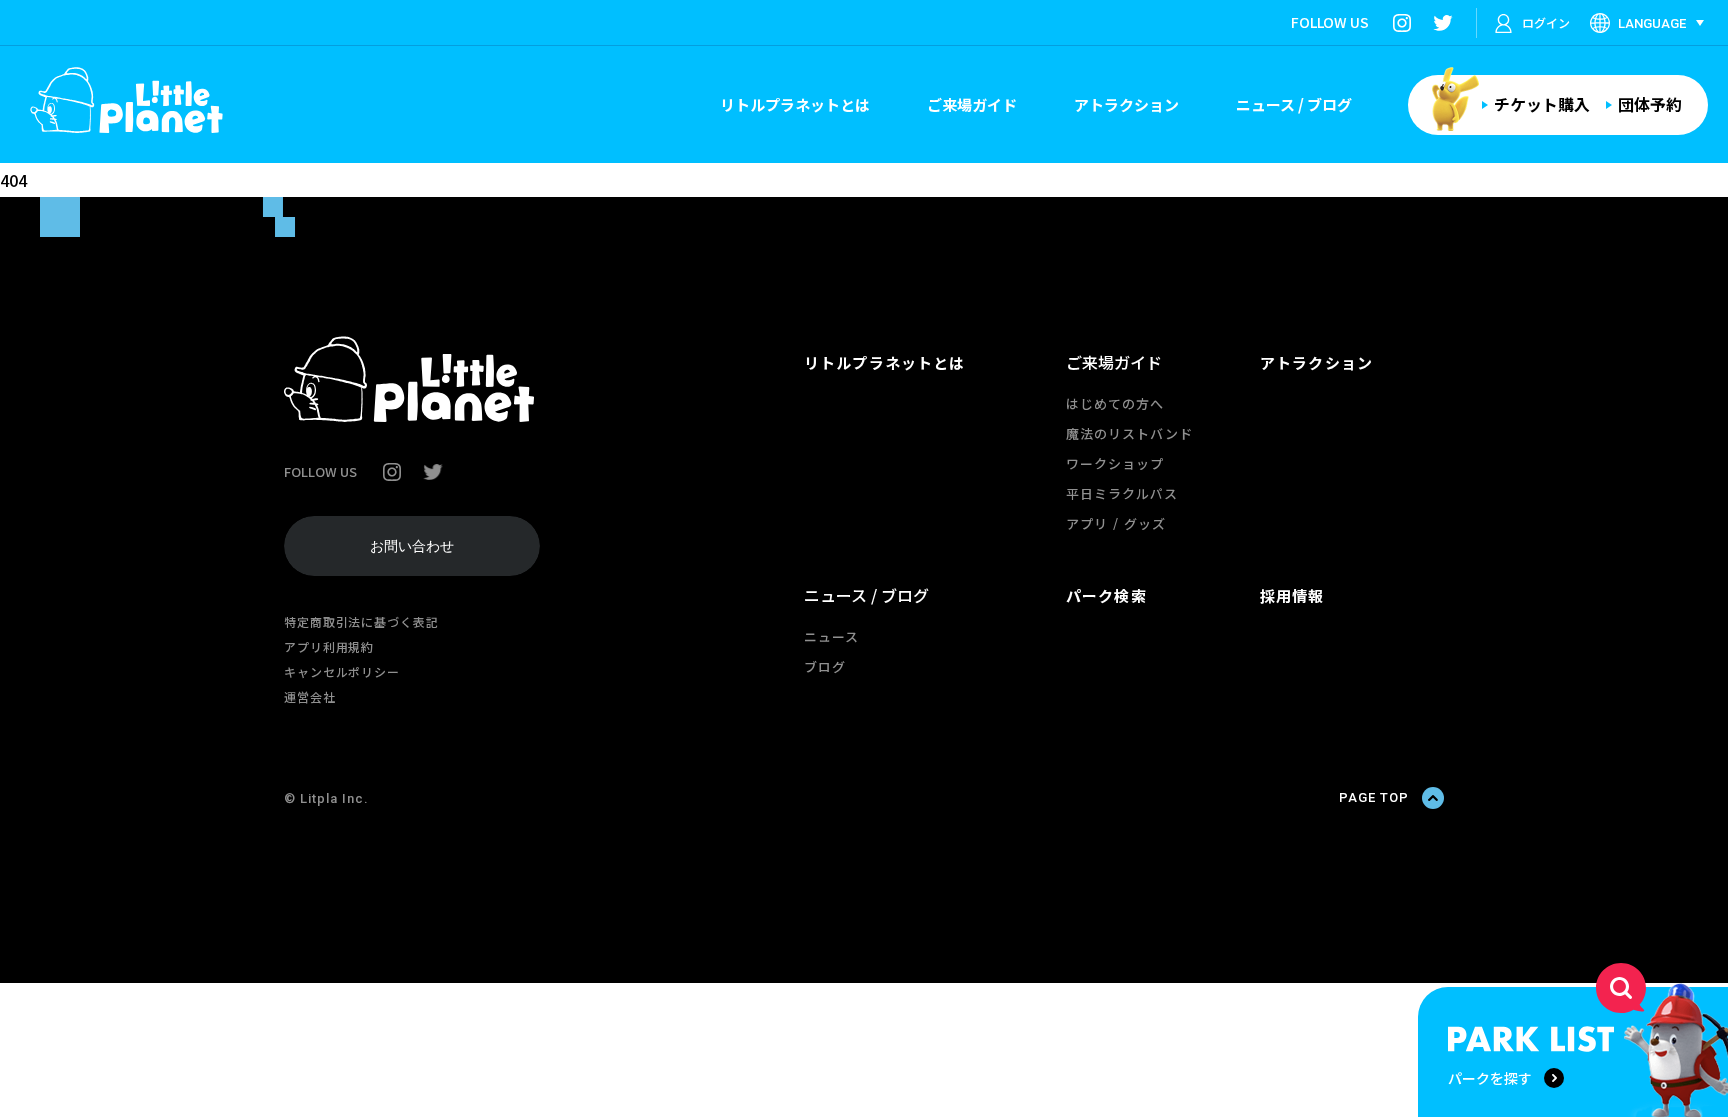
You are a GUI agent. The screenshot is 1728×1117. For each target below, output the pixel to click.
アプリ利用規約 (329, 646)
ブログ (825, 666)
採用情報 (1292, 595)
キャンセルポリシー (342, 671)
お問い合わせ (412, 546)
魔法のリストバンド (1129, 433)
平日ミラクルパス (1122, 493)
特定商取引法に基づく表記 (361, 621)
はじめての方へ (1115, 403)
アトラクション (1126, 104)
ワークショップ (1115, 463)
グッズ (1145, 523)
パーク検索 (1106, 595)
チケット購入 (1542, 104)
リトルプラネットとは (795, 104)
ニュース (831, 636)
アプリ (1087, 523)
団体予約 (1650, 104)
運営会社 (310, 696)
